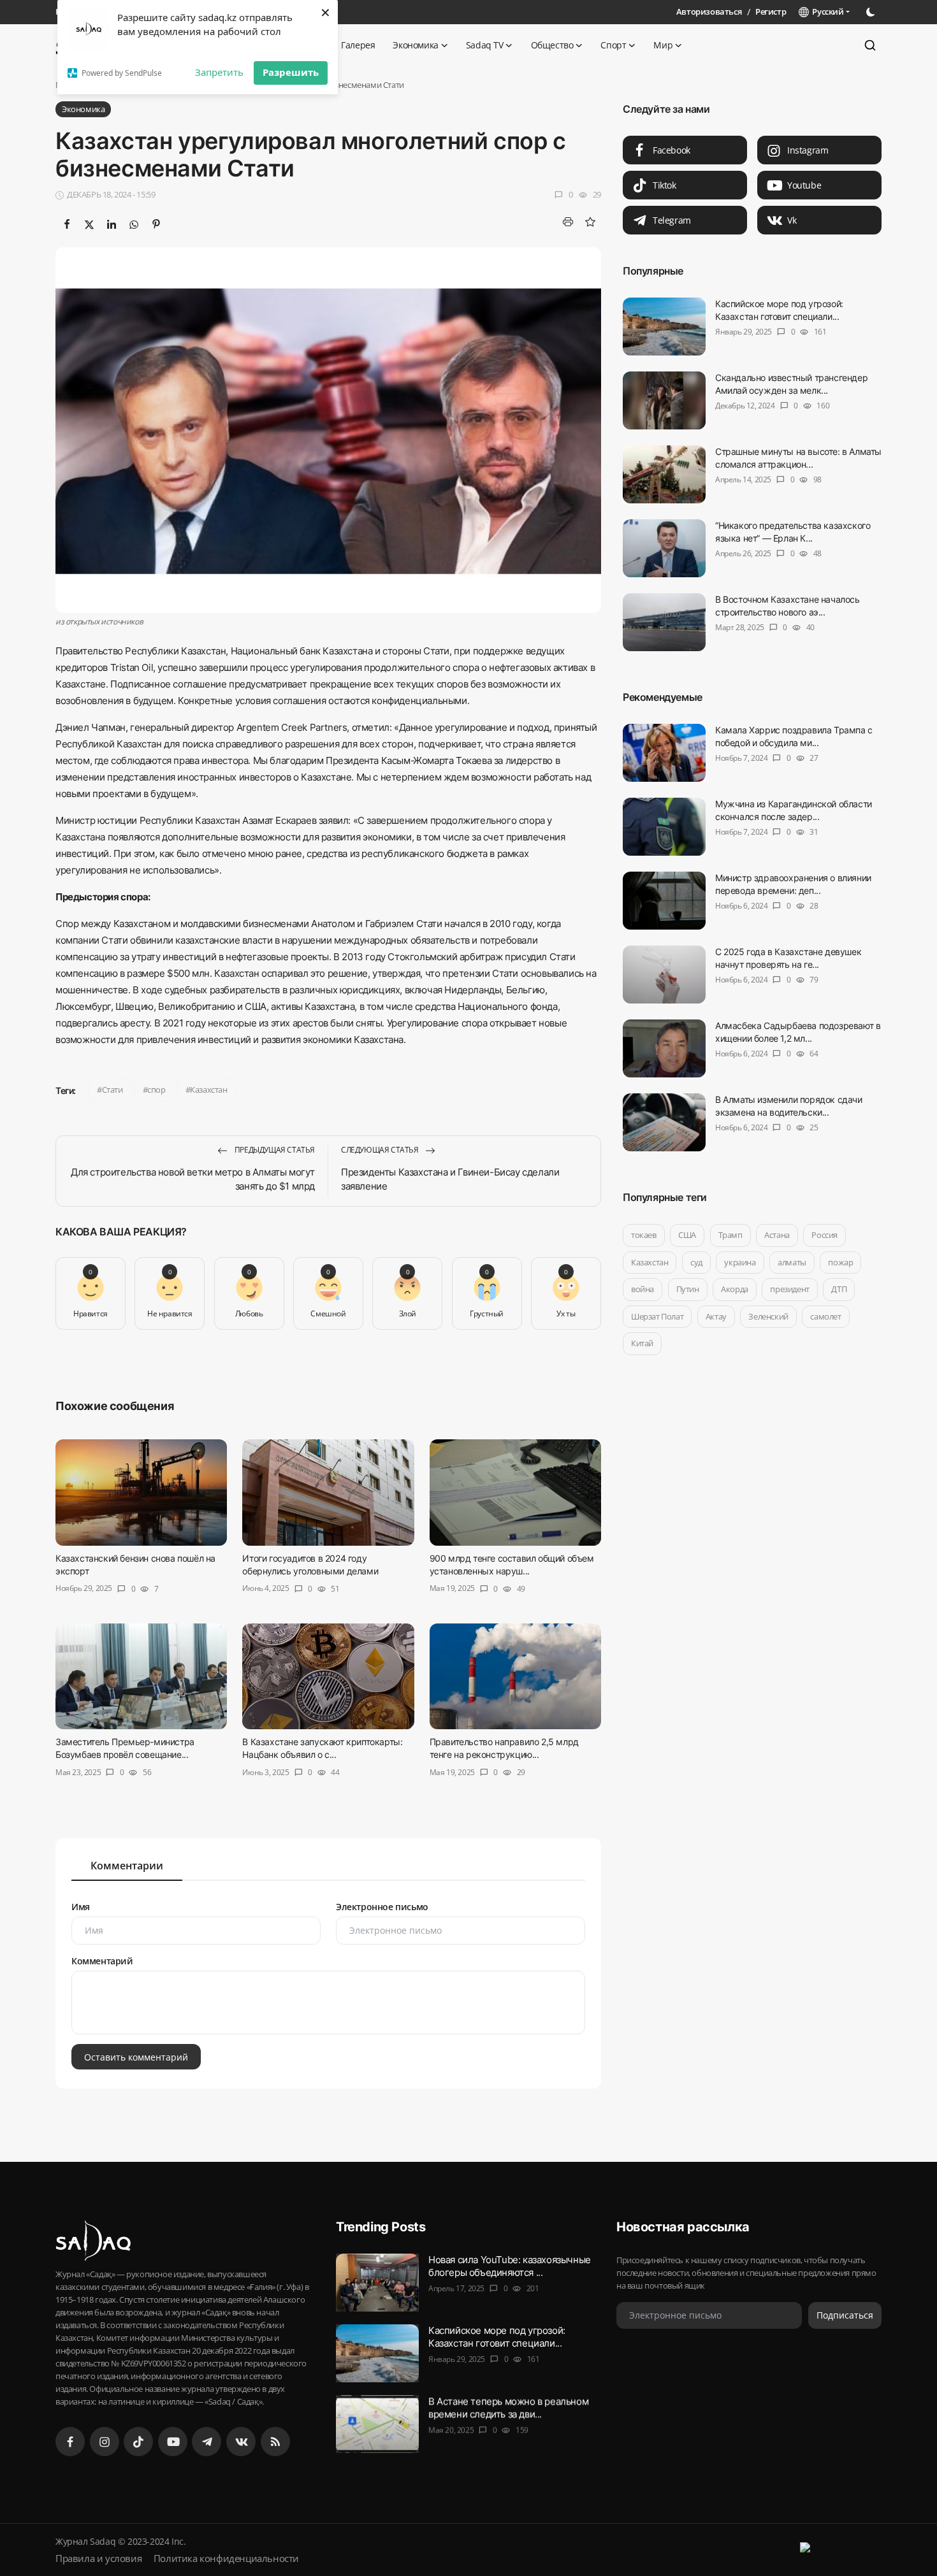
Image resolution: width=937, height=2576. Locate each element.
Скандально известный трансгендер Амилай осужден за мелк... (791, 384)
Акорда (735, 1289)
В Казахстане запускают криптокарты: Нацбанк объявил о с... (322, 1749)
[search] (870, 45)
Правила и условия (98, 2558)
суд (696, 1262)
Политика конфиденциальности (226, 2558)
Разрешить (291, 72)
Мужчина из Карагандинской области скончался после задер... (794, 810)
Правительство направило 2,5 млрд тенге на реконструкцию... (504, 1749)
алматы (792, 1262)
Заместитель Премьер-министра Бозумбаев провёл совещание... (125, 1749)
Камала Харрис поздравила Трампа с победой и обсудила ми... (794, 736)
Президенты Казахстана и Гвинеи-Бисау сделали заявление (450, 1179)
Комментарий (102, 1961)
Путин (688, 1289)
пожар (840, 1262)
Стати (113, 1090)
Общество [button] (552, 45)
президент (789, 1289)
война (643, 1289)
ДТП (839, 1289)
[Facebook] (70, 2442)
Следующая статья (381, 1150)
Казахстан (208, 1090)
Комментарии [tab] (127, 1866)
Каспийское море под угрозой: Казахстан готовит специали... (779, 310)
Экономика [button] (415, 45)
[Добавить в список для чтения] (590, 222)
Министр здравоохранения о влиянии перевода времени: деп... (793, 884)
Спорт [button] (613, 45)
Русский (826, 11)
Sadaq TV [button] (485, 45)
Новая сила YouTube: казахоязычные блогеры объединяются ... (510, 2266)
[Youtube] (173, 2442)
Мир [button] (663, 45)
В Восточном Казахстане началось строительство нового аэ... (788, 606)
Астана (777, 1235)
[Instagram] (105, 2442)
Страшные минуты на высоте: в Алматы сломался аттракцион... (798, 458)
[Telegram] (207, 2442)
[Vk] (241, 2442)
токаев (644, 1235)
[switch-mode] (872, 12)
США (687, 1235)
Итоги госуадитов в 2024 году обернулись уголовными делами (310, 1565)
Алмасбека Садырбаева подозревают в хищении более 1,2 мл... (798, 1032)
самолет (825, 1316)
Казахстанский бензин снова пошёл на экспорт (135, 1565)
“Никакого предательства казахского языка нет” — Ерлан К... (793, 532)
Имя (81, 1907)
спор (156, 1090)
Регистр (771, 11)
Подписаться (845, 2315)
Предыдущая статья (274, 1150)
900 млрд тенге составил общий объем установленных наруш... (512, 1565)
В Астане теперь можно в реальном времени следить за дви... (508, 2407)
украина (740, 1262)
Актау (716, 1316)
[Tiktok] (138, 2442)
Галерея (358, 45)
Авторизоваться (709, 11)
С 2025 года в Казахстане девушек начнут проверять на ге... (788, 958)
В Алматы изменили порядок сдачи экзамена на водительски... (789, 1106)
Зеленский (768, 1316)
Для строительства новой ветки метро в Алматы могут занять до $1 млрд (193, 1179)
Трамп (730, 1235)
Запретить (219, 72)
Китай (642, 1343)
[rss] (275, 2442)
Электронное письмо (382, 1907)
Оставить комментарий (136, 2056)
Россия (824, 1235)
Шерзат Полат (657, 1316)
